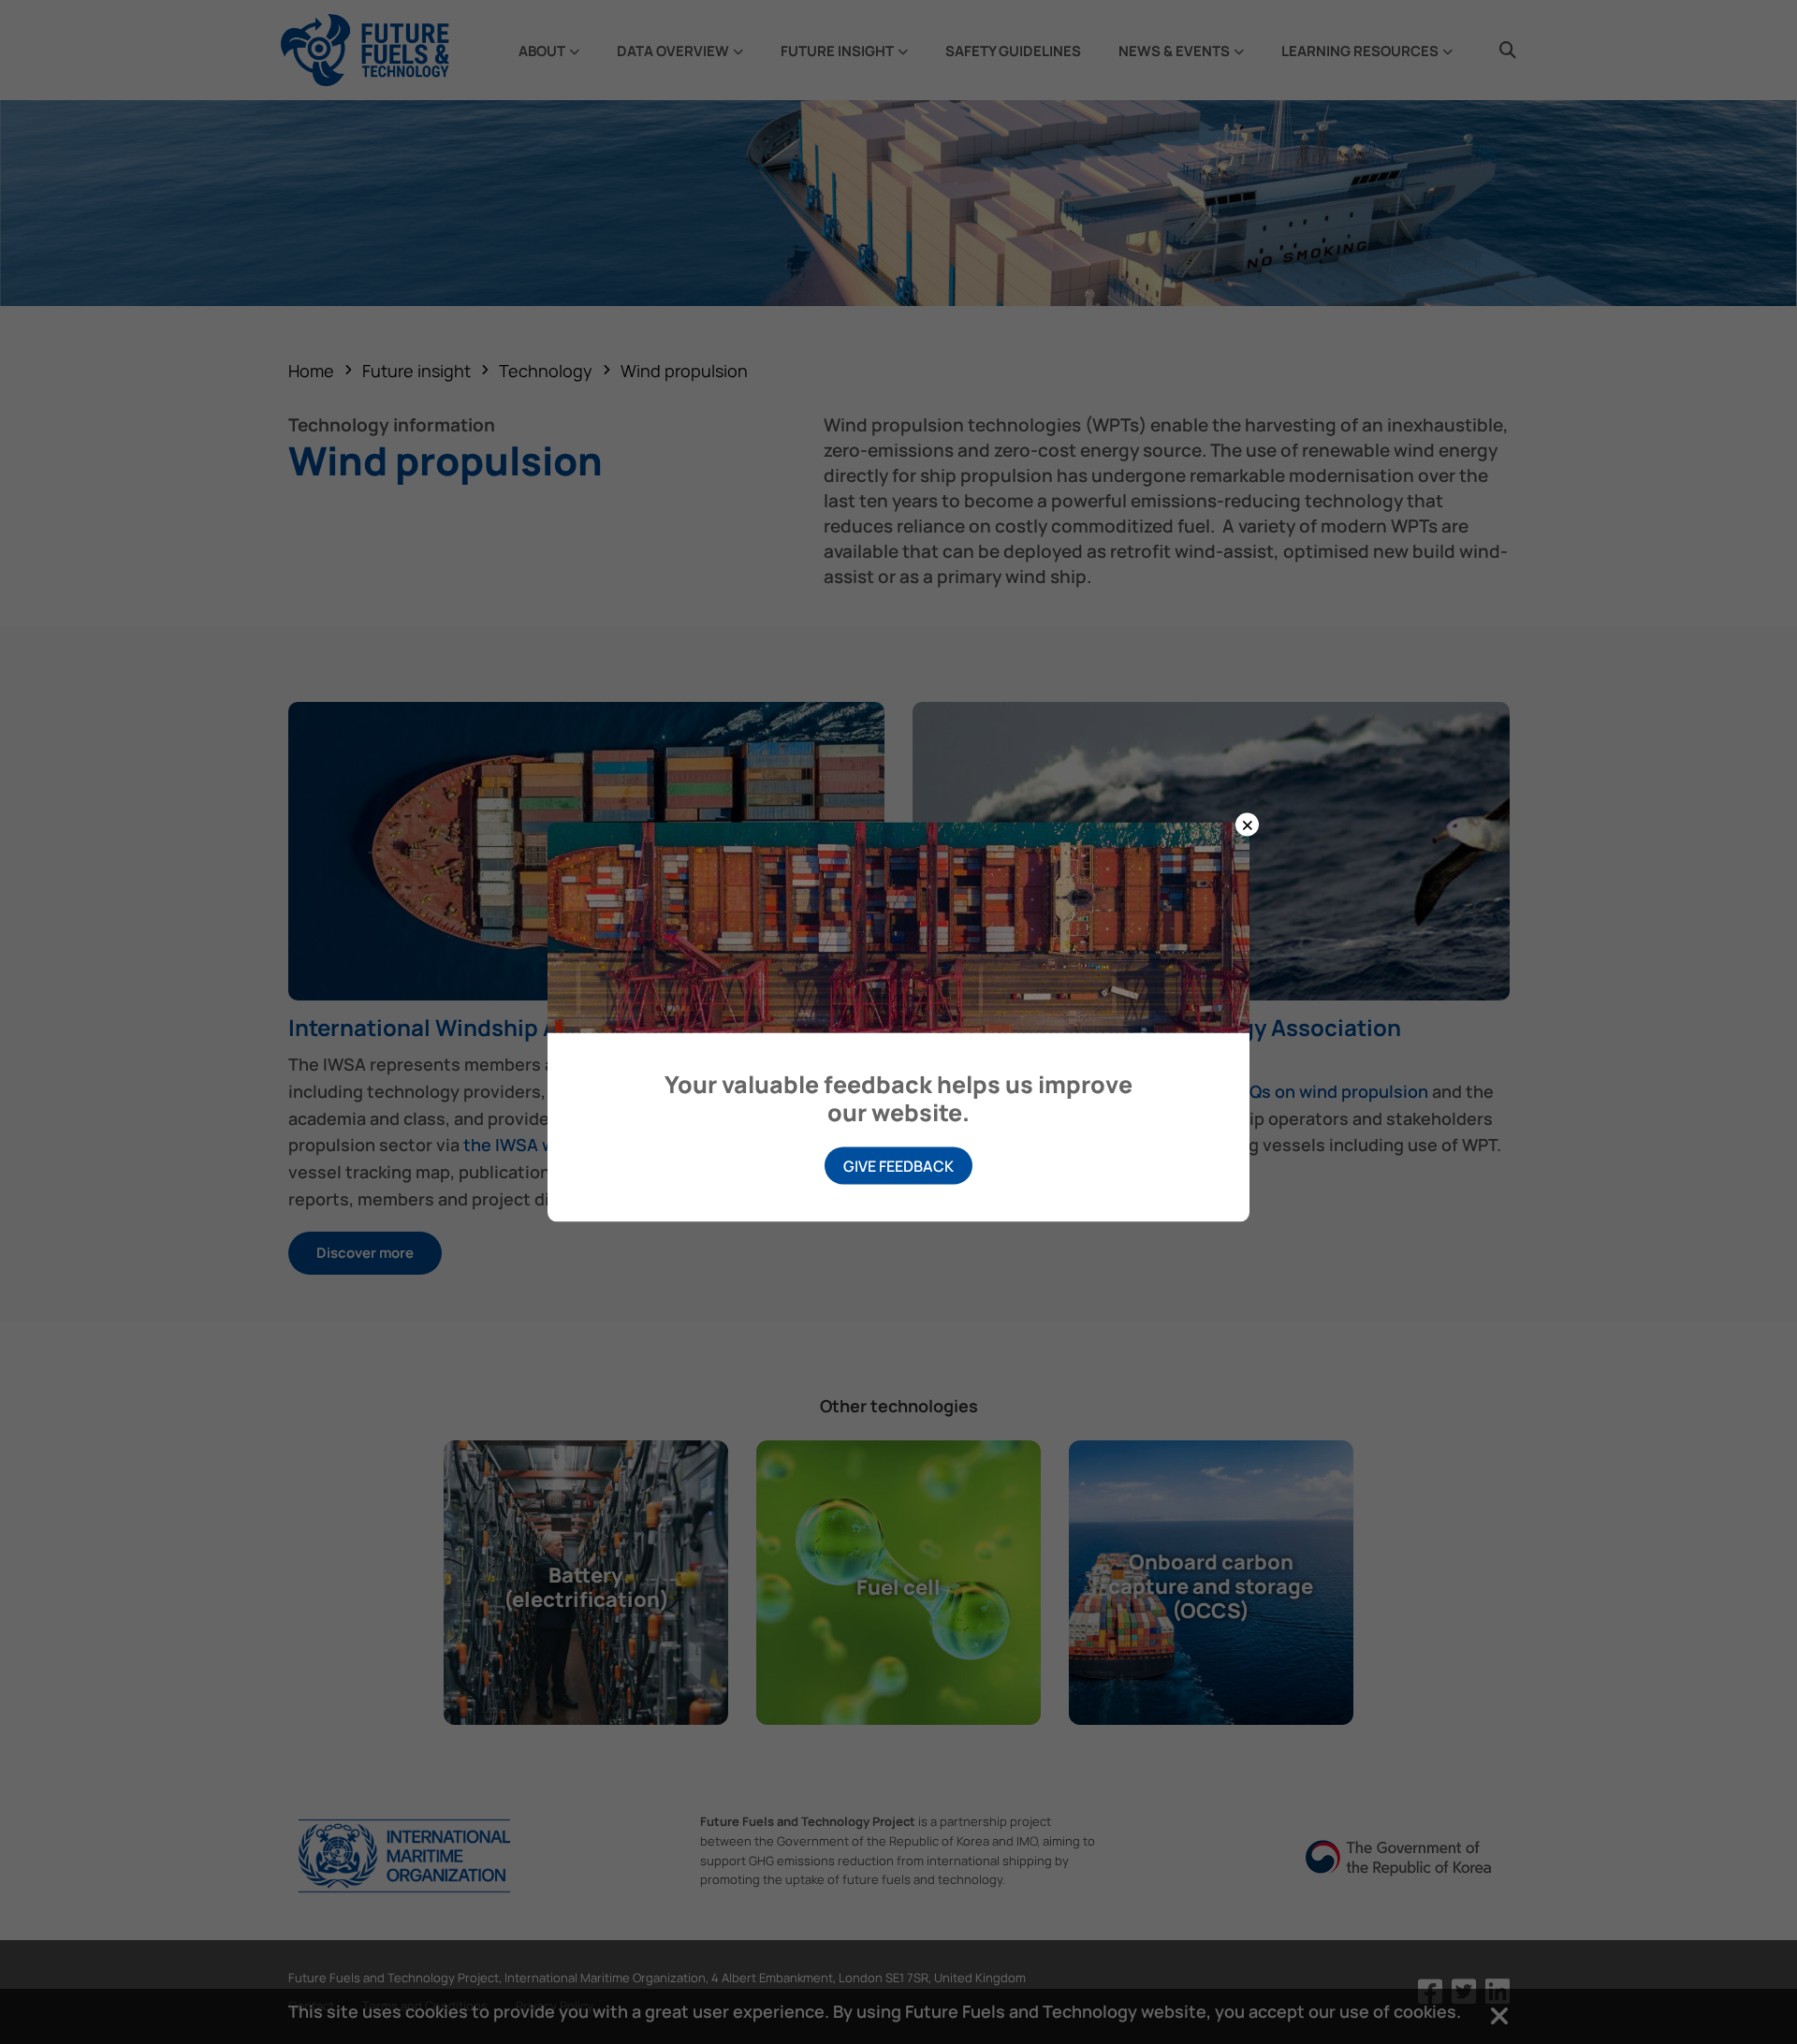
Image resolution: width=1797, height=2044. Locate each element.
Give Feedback (898, 1166)
